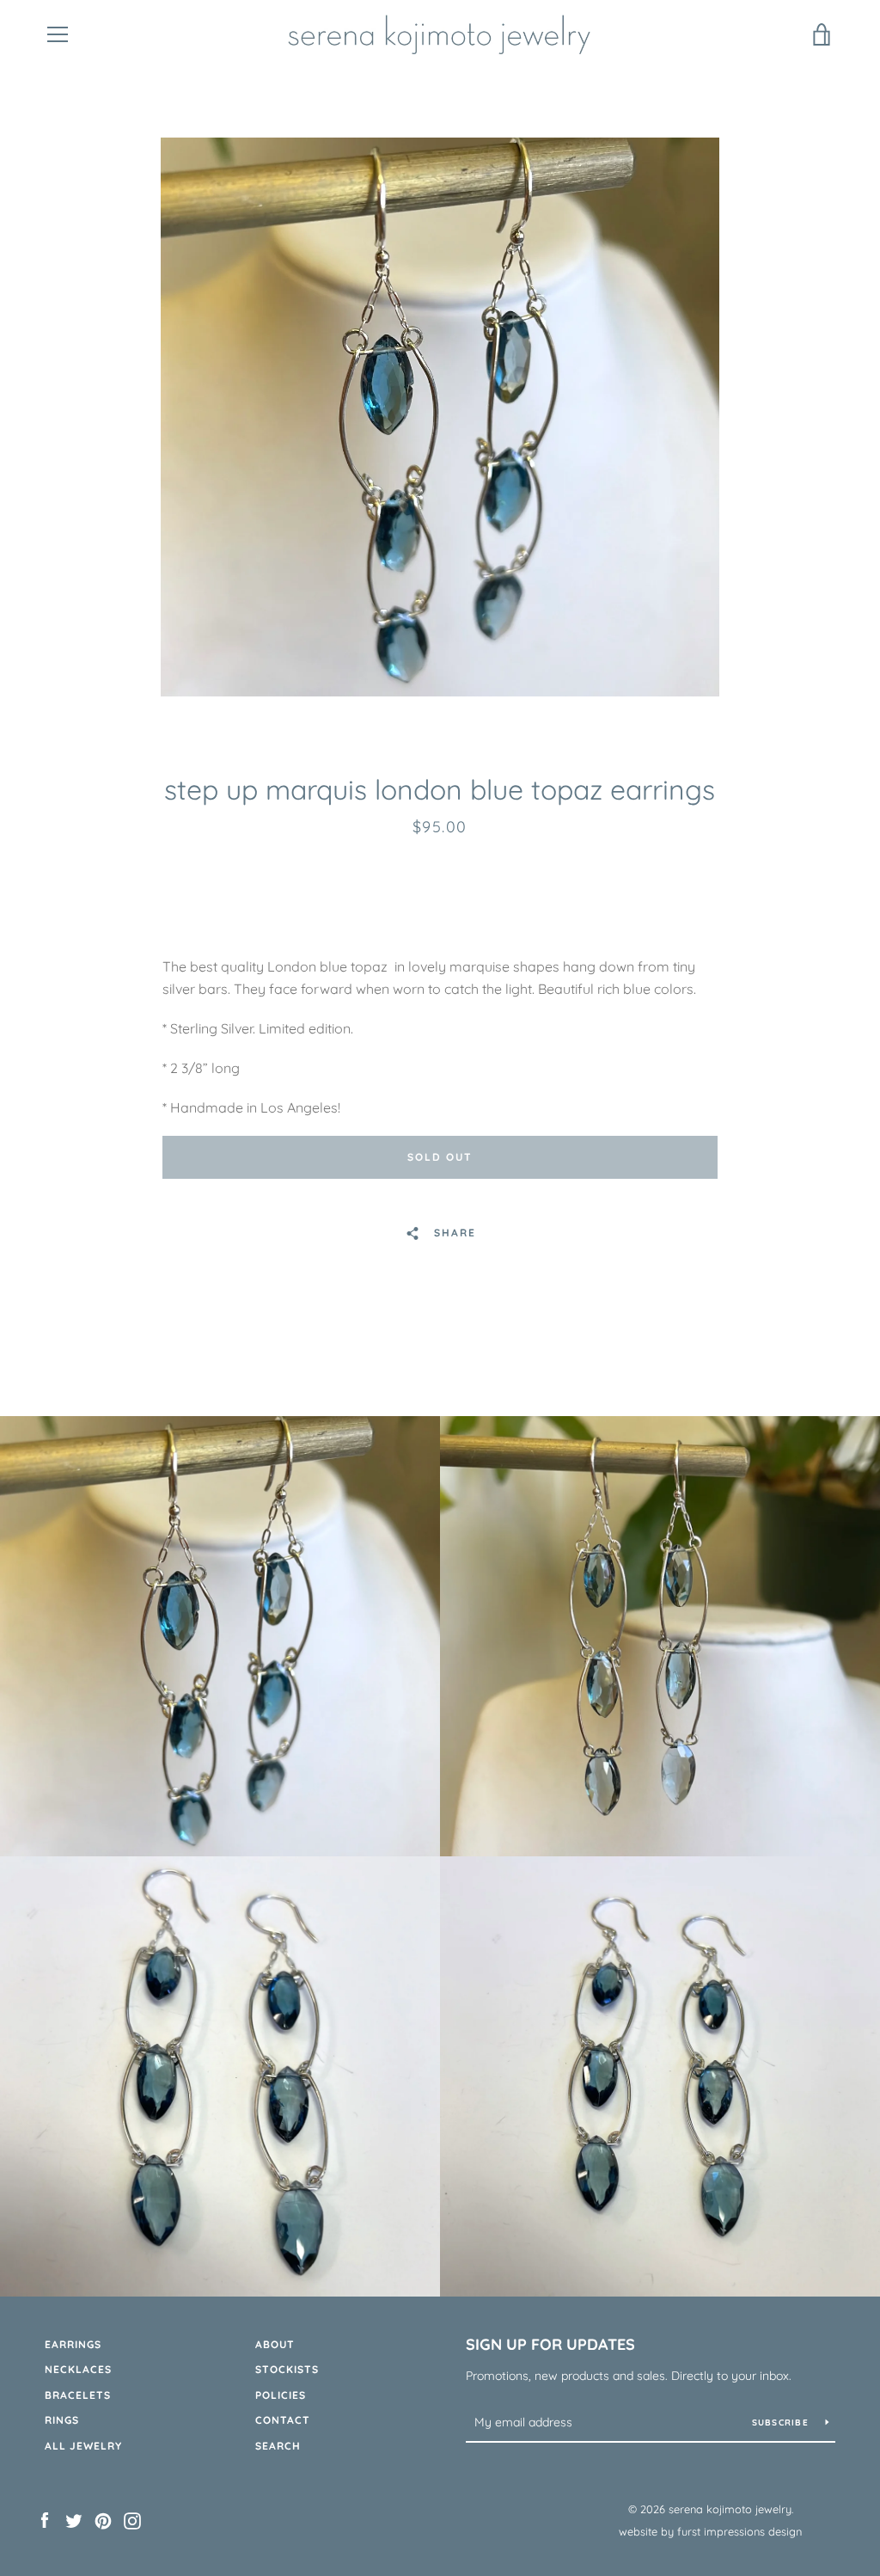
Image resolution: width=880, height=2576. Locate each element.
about (275, 2344)
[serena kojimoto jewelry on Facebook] (45, 2519)
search (278, 2446)
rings (62, 2420)
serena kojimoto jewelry (730, 2509)
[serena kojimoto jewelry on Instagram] (132, 2519)
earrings (73, 2344)
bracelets (78, 2395)
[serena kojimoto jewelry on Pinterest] (103, 2519)
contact (283, 2420)
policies (281, 2395)
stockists (287, 2369)
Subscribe (782, 2423)
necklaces (78, 2369)
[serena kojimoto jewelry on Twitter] (74, 2519)
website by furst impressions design (710, 2531)
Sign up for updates (550, 2344)
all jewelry (83, 2446)
